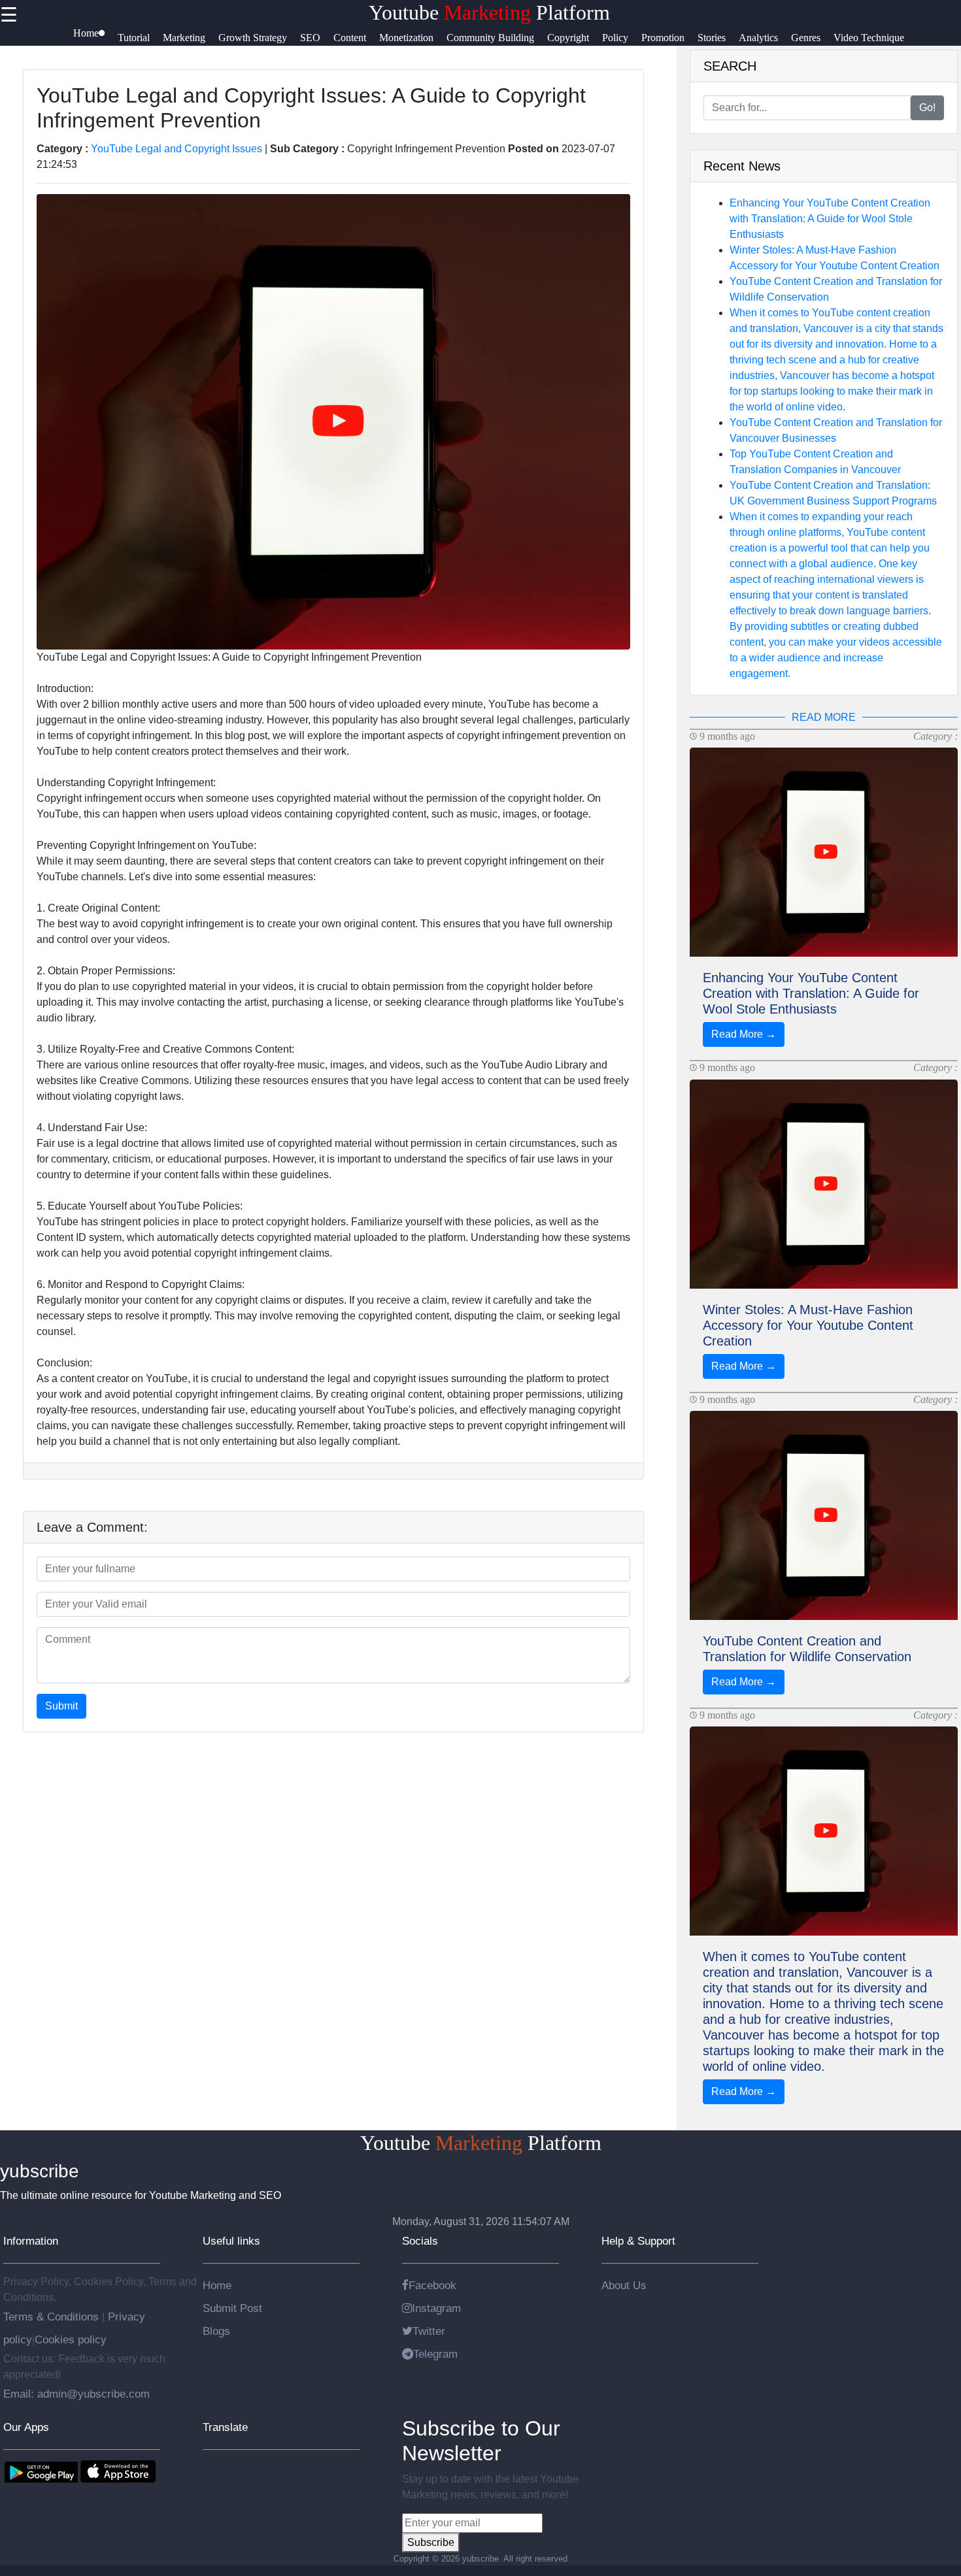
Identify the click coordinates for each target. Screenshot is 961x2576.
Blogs (216, 2331)
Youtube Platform (489, 12)
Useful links (231, 2241)
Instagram (436, 2308)
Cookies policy (71, 2339)
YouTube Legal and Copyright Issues (177, 149)
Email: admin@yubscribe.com (76, 2394)
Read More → (744, 1034)
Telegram (435, 2354)
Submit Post (232, 2308)
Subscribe (431, 2542)
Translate (225, 2427)
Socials (420, 2241)
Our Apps (26, 2427)
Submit (61, 1706)
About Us (624, 2285)
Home (217, 2285)
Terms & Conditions (53, 2317)
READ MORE (824, 717)
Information (31, 2241)
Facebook (432, 2285)
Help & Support (638, 2241)
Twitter (429, 2331)
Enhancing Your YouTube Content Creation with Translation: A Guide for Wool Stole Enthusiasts (830, 219)
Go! (927, 107)
